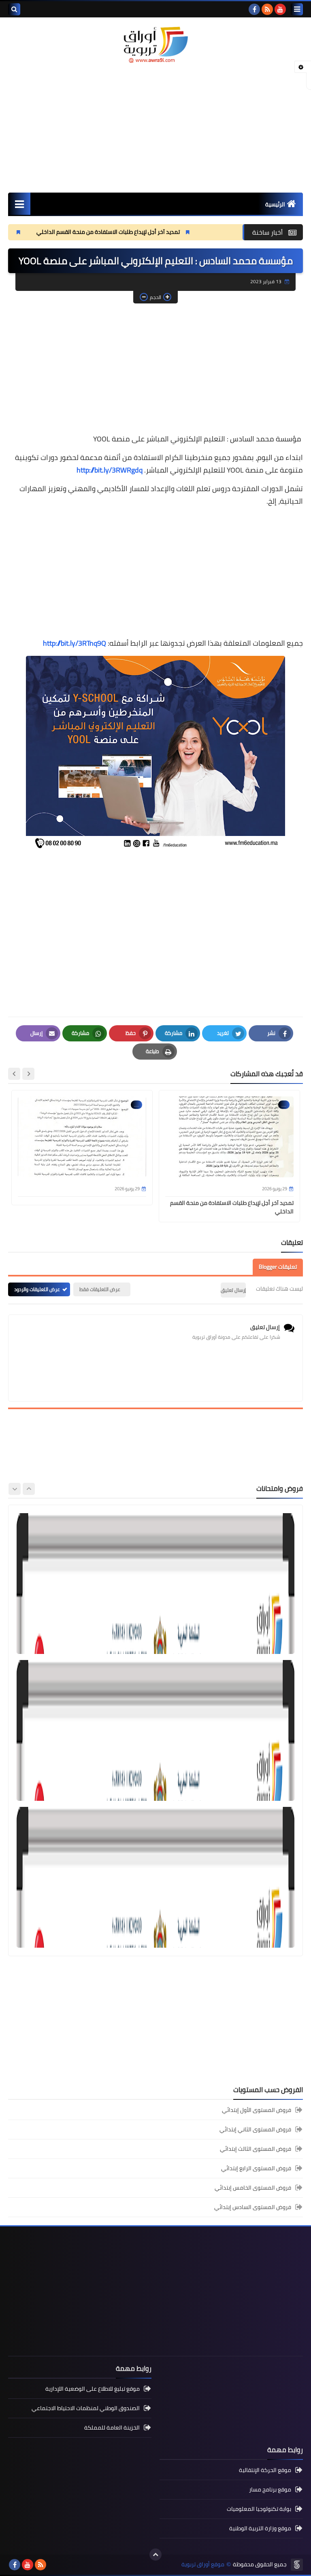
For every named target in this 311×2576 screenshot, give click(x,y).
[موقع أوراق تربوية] (155, 44)
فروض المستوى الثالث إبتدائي (256, 2149)
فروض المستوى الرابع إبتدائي (256, 2168)
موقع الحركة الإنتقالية (265, 2471)
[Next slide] (14, 1074)
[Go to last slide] (28, 1074)
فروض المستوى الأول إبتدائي (257, 2111)
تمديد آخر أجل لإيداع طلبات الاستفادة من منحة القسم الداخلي (166, 232)
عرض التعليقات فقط (100, 1289)
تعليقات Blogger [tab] (278, 1267)
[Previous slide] (29, 1489)
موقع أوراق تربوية (203, 2564)
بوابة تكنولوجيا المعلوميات (259, 2509)
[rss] (267, 9)
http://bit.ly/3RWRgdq (110, 470)
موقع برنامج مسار (270, 2489)
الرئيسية (275, 204)
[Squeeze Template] (297, 2565)
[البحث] (14, 9)
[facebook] (254, 9)
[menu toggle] (297, 9)
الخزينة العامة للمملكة (112, 2428)
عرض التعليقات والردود (37, 1289)
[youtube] (280, 9)
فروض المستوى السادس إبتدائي (253, 2207)
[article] (155, 1584)
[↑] (155, 2555)
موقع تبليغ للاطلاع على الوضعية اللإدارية (93, 2389)
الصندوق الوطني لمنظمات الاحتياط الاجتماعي (86, 2408)
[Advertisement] (155, 128)
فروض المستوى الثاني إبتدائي (255, 2129)
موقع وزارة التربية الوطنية (260, 2528)
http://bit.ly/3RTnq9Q (75, 643)
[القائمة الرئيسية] (19, 204)
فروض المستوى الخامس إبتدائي (253, 2188)
